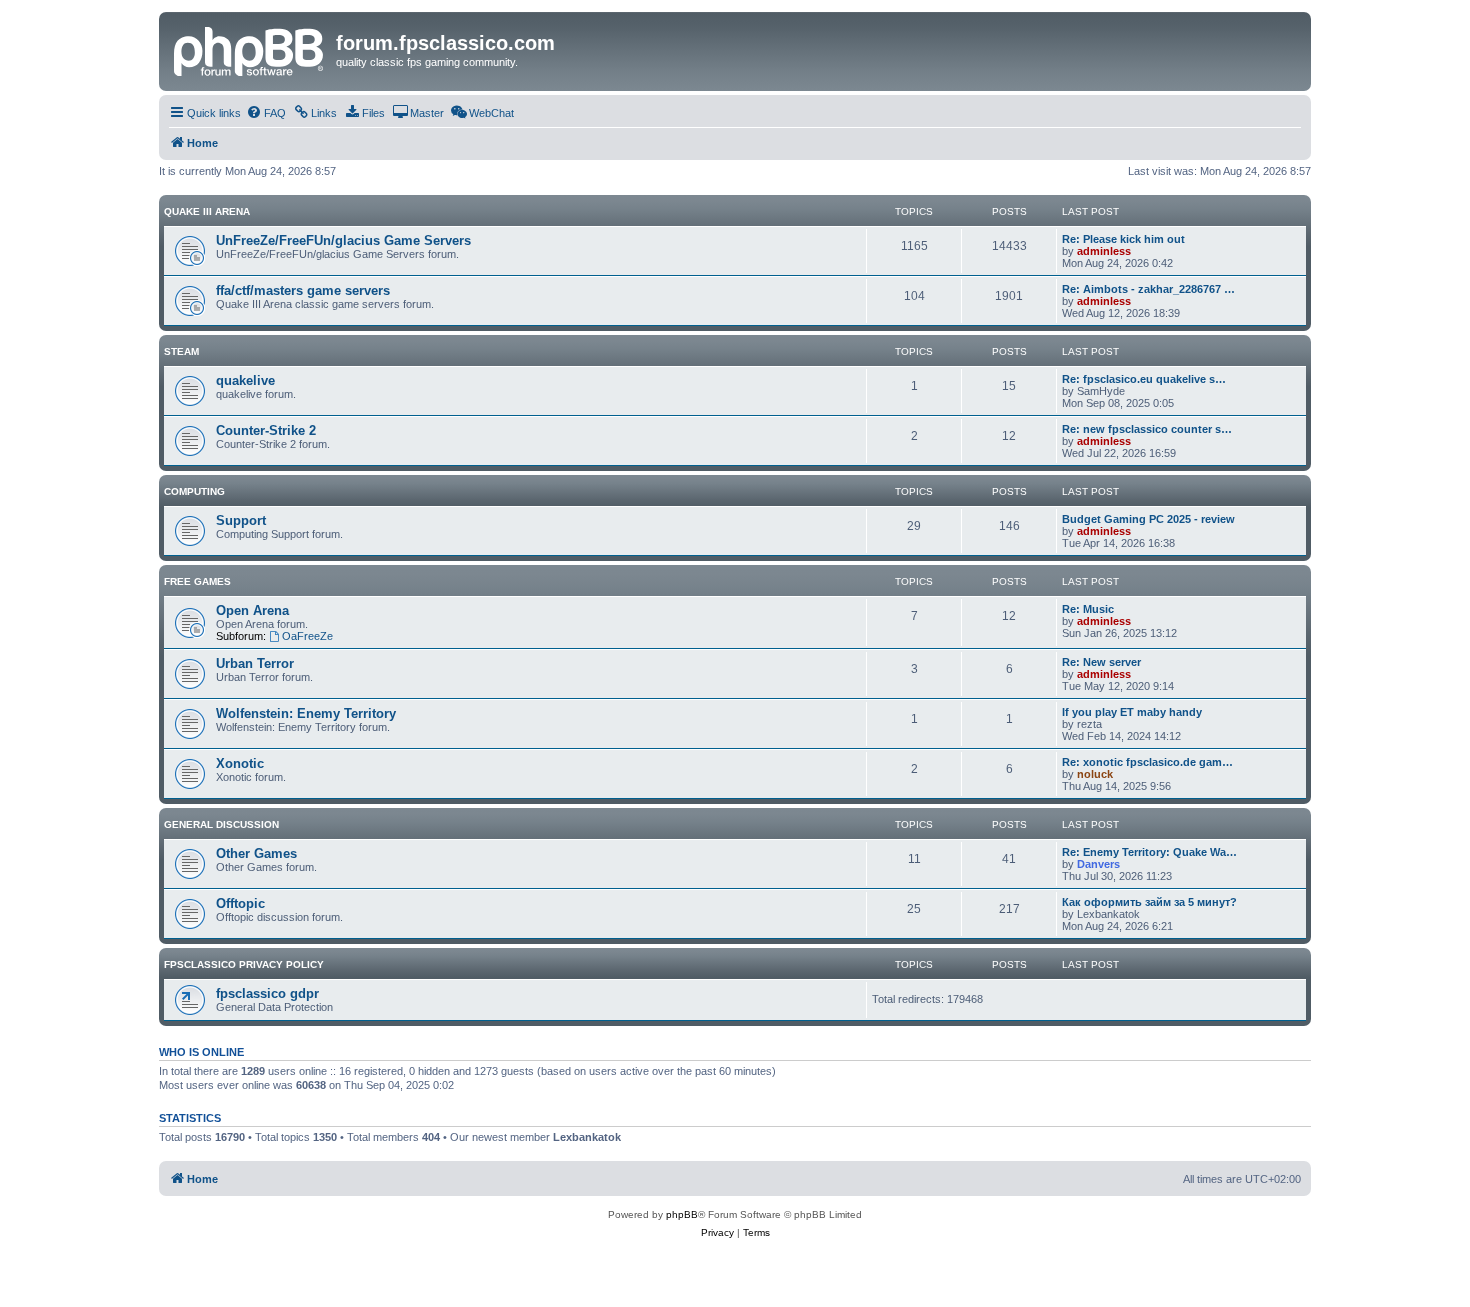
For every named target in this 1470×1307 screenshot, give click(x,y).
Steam (181, 351)
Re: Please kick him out (1123, 239)
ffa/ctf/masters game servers (303, 290)
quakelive (245, 380)
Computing (194, 491)
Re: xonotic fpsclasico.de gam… (1147, 762)
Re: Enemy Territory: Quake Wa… (1149, 852)
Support (241, 520)
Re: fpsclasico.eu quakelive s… (1144, 379)
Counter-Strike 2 (266, 430)
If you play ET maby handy (1132, 712)
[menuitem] (266, 113)
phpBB (682, 1214)
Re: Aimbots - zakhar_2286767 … (1148, 289)
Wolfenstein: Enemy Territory (306, 713)
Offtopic (240, 903)
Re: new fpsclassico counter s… (1147, 429)
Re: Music (1088, 609)
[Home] (250, 49)
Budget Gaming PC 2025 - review (1148, 519)
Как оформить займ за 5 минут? (1149, 902)
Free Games (197, 581)
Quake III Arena (207, 211)
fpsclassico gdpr (267, 993)
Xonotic (240, 763)
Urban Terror (255, 663)
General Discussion (221, 824)
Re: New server (1101, 662)
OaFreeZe (307, 636)
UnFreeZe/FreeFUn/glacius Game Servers (343, 240)
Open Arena (252, 610)
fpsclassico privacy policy (244, 964)
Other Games (256, 853)
